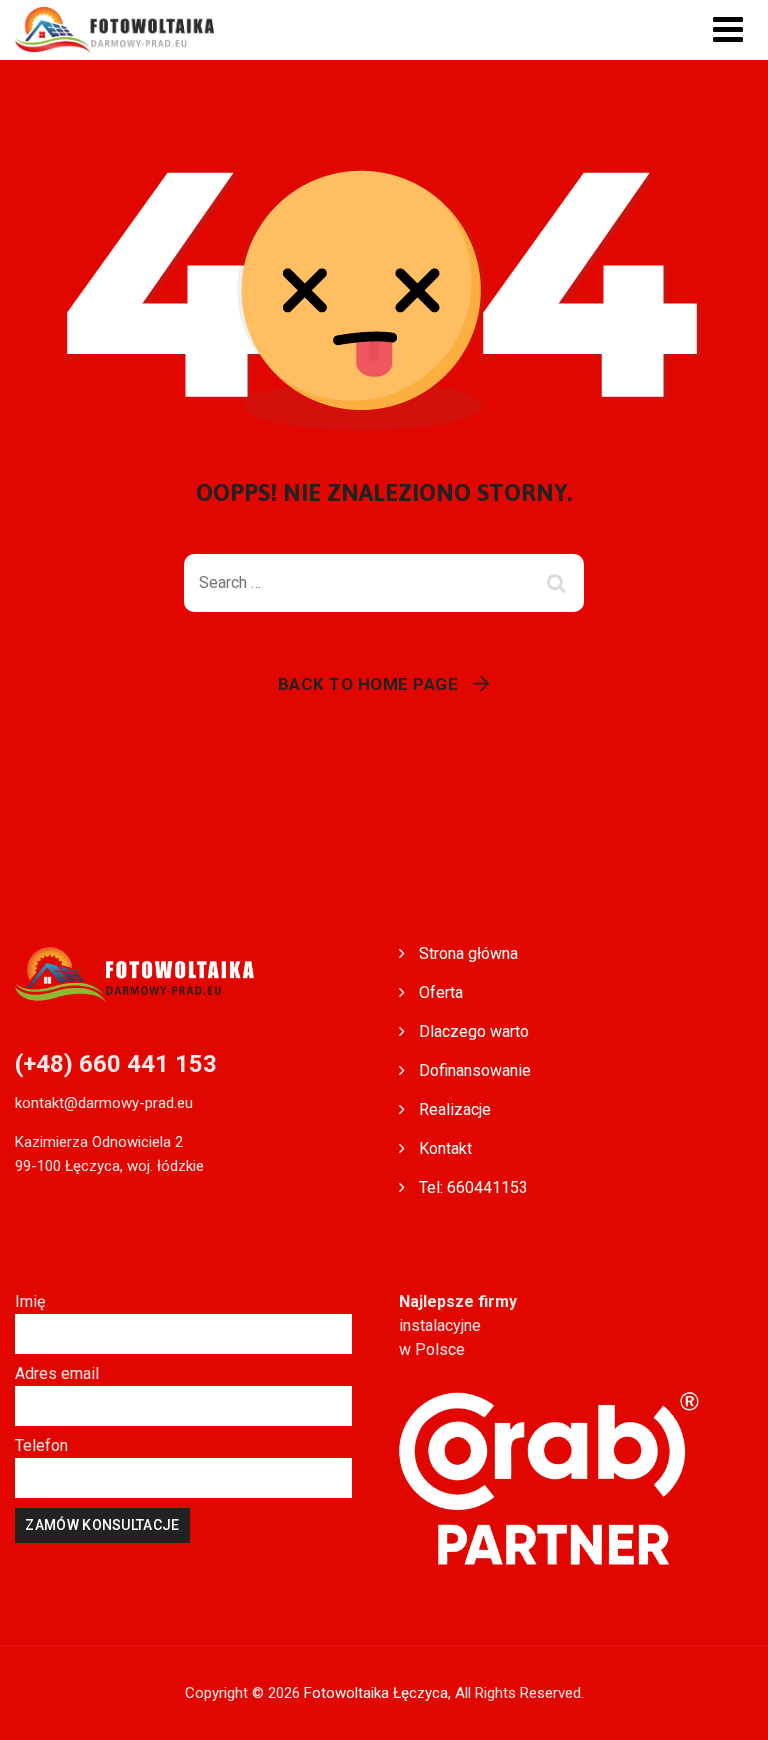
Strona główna (468, 953)
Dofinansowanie (475, 1070)
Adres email (57, 1373)
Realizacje (455, 1109)
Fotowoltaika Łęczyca (376, 1693)
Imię (30, 1301)
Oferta (441, 992)
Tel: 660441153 (473, 1187)
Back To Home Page (368, 684)
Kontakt (445, 1148)
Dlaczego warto (474, 1031)
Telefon (41, 1445)
